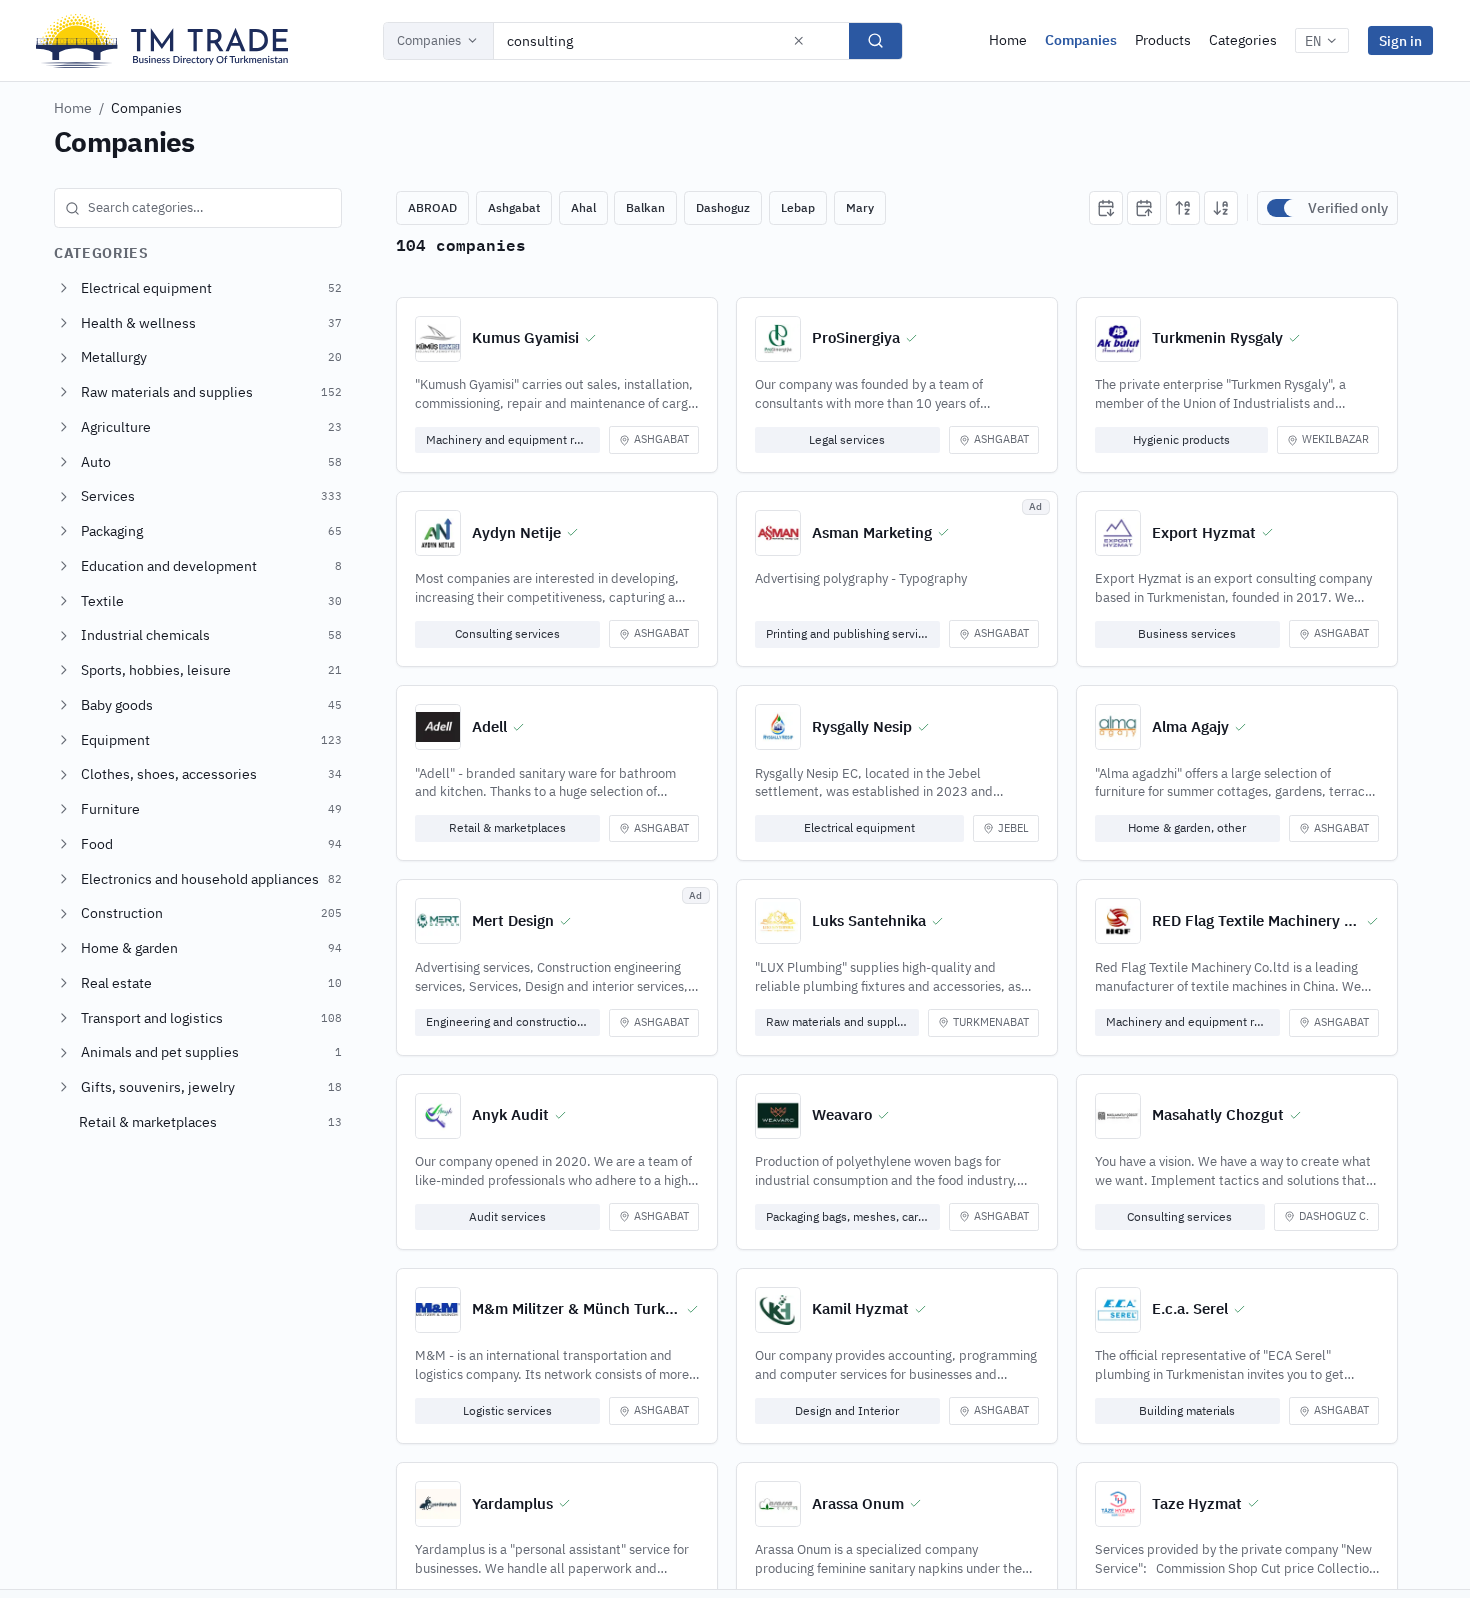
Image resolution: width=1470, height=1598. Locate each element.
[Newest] (1106, 208)
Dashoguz (723, 207)
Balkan (645, 207)
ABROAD (432, 207)
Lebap (798, 207)
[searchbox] (198, 208)
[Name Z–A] (1221, 208)
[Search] (875, 41)
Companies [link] (146, 108)
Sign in (1400, 40)
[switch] (1283, 208)
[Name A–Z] (1183, 208)
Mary (860, 207)
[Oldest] (1144, 208)
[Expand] (64, 288)
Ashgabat (514, 207)
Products (1163, 40)
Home (1008, 40)
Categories (1243, 40)
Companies (429, 40)
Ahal (583, 207)
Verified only (1348, 208)
